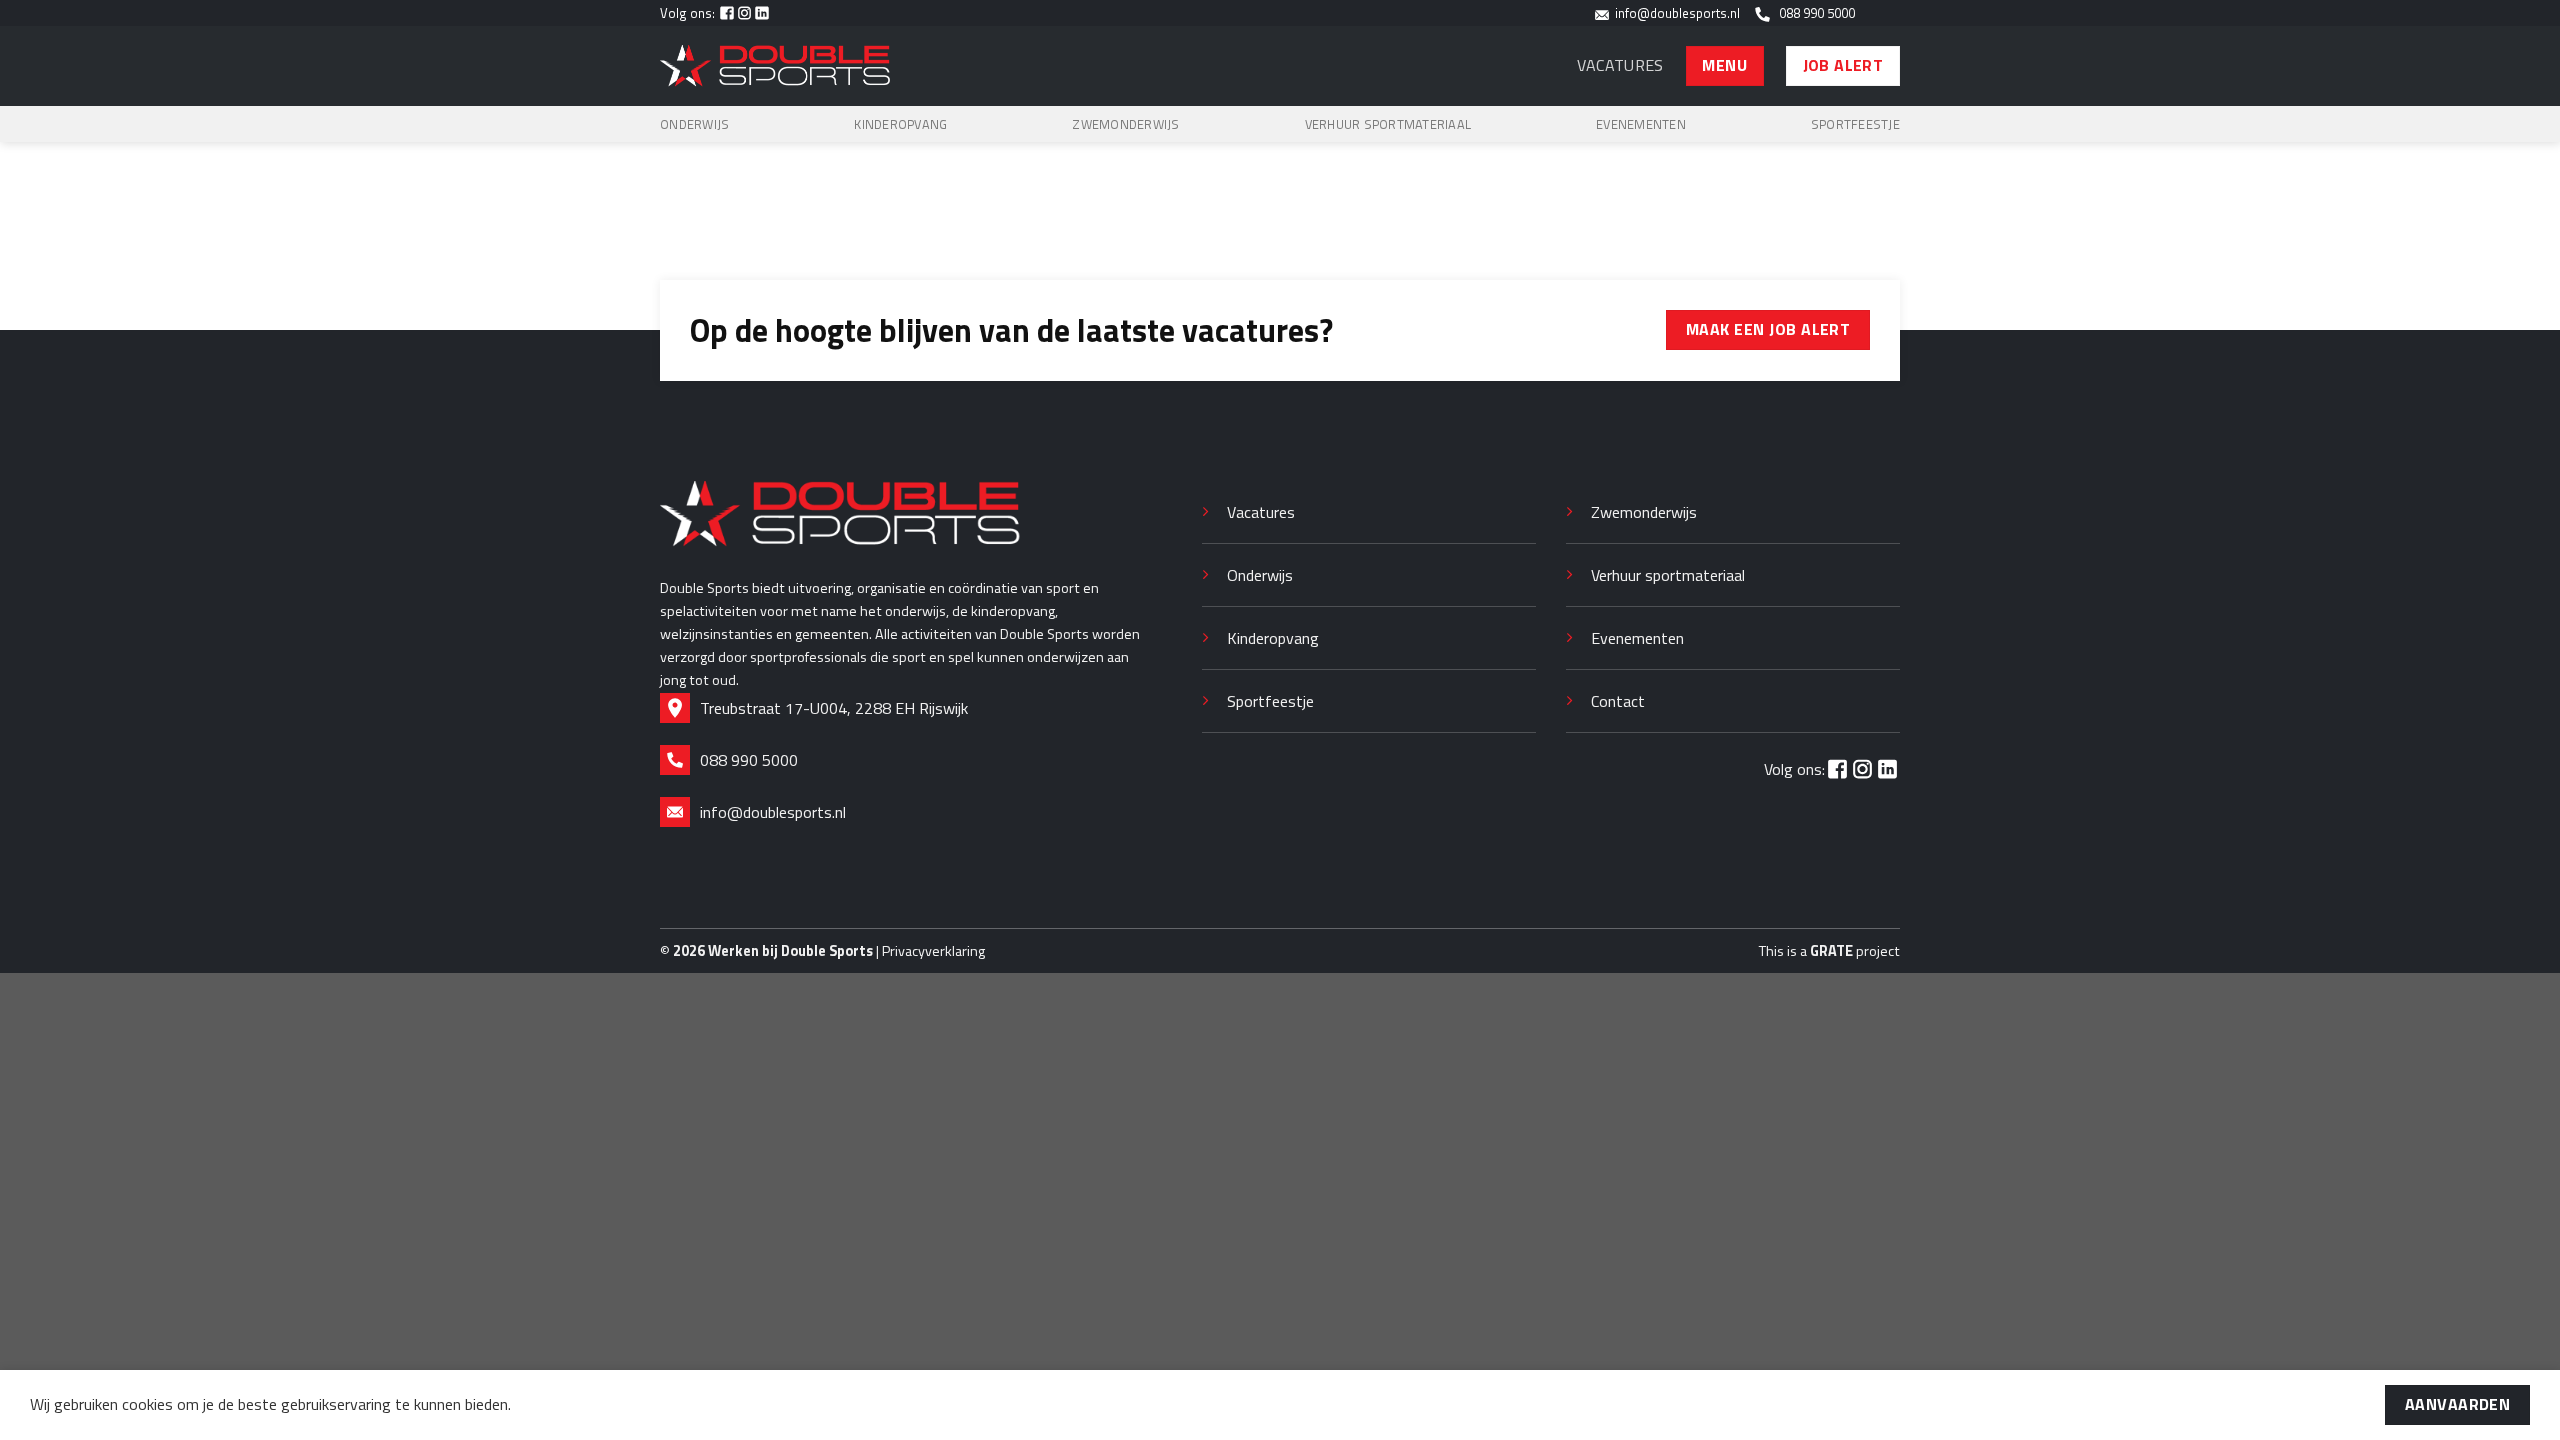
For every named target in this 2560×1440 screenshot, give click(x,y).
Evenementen (1641, 124)
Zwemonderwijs (1125, 124)
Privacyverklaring (933, 951)
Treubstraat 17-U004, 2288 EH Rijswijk (834, 708)
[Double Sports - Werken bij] (775, 66)
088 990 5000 (1814, 13)
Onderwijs (694, 124)
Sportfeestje (1855, 124)
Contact (1618, 701)
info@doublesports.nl (1674, 13)
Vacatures (1620, 65)
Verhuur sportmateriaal (1388, 124)
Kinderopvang (900, 124)
